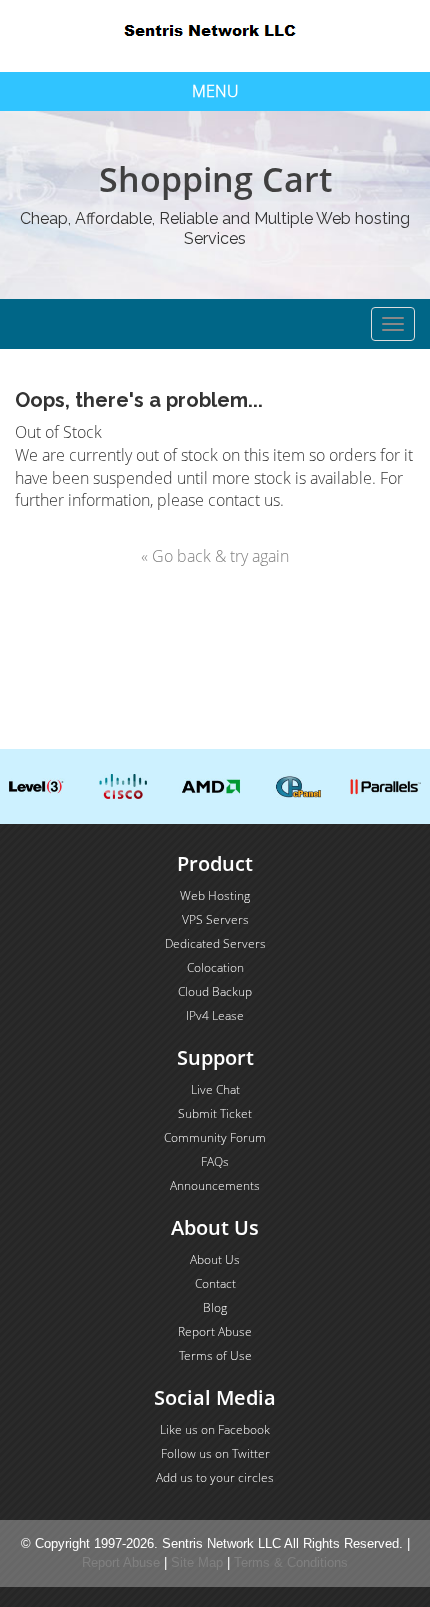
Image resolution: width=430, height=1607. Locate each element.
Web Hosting (215, 895)
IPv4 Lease (215, 1015)
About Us (215, 1259)
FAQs (215, 1161)
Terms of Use (215, 1355)
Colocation (215, 967)
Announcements (215, 1185)
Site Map (197, 1562)
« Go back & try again (215, 556)
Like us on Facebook (215, 1429)
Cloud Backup (215, 991)
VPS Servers (215, 919)
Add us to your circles (215, 1477)
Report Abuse (215, 1331)
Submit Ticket (215, 1113)
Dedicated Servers (215, 943)
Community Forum (215, 1137)
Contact (215, 1283)
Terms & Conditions (291, 1562)
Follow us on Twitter (215, 1453)
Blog (215, 1307)
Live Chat (215, 1089)
